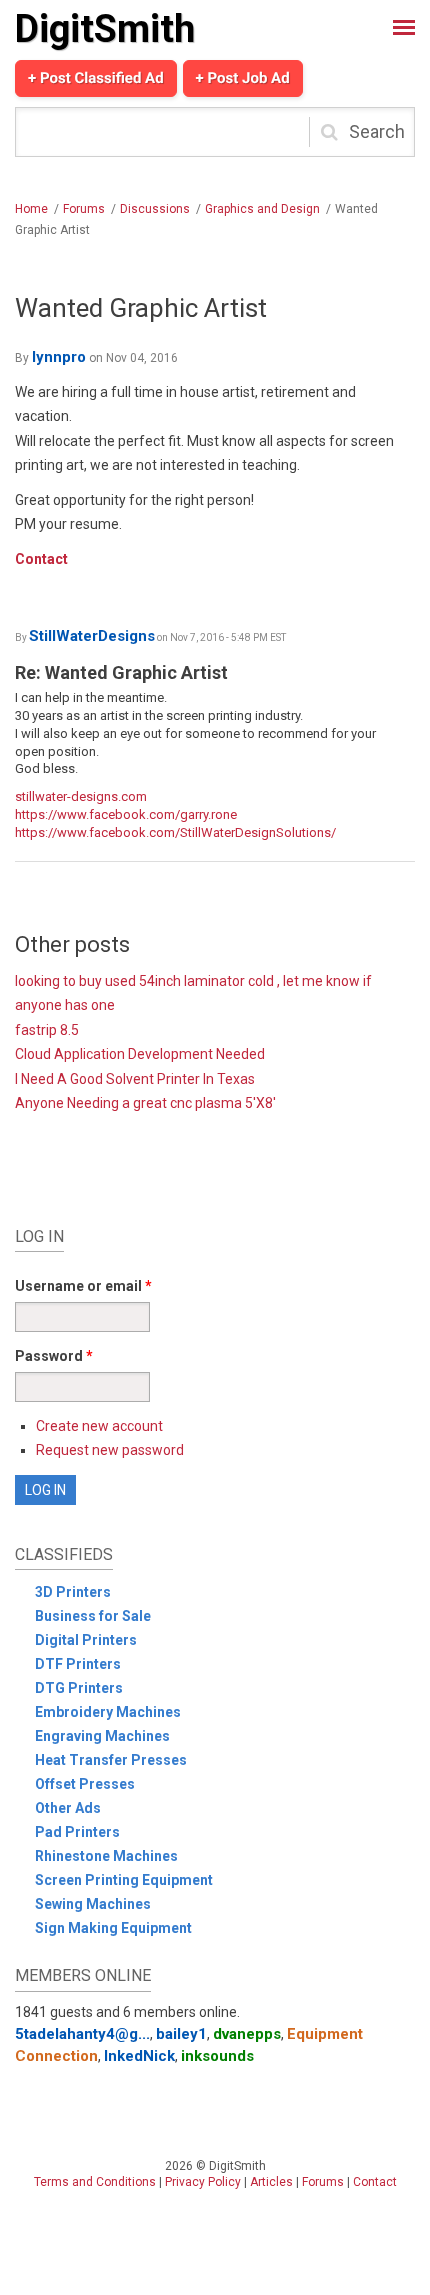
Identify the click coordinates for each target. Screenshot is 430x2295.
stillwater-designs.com (81, 796)
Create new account (99, 1426)
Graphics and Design (262, 209)
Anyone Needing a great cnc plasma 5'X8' (145, 1103)
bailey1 (181, 2034)
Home (31, 209)
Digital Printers (86, 1640)
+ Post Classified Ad (96, 78)
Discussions (155, 209)
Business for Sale (93, 1616)
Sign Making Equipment (113, 1928)
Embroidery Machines (108, 1712)
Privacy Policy (203, 2182)
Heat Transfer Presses (111, 1760)
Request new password (110, 1450)
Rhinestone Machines (106, 1856)
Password (54, 1356)
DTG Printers (79, 1688)
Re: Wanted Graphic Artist (121, 672)
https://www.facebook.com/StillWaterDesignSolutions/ (175, 832)
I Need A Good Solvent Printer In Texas (135, 1079)
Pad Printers (77, 1832)
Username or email (83, 1286)
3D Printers (73, 1592)
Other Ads (68, 1808)
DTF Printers (78, 1664)
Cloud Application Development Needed (140, 1054)
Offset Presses (85, 1784)
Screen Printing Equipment (124, 1880)
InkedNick (139, 2056)
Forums (84, 209)
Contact (41, 559)
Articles (271, 2182)
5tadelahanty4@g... (82, 2034)
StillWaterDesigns (92, 636)
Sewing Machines (93, 1904)
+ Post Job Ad (243, 78)
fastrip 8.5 (47, 1030)
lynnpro (59, 357)
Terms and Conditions (95, 2182)
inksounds (217, 2056)
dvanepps (247, 2034)
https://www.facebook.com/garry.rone (126, 814)
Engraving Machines (102, 1736)
